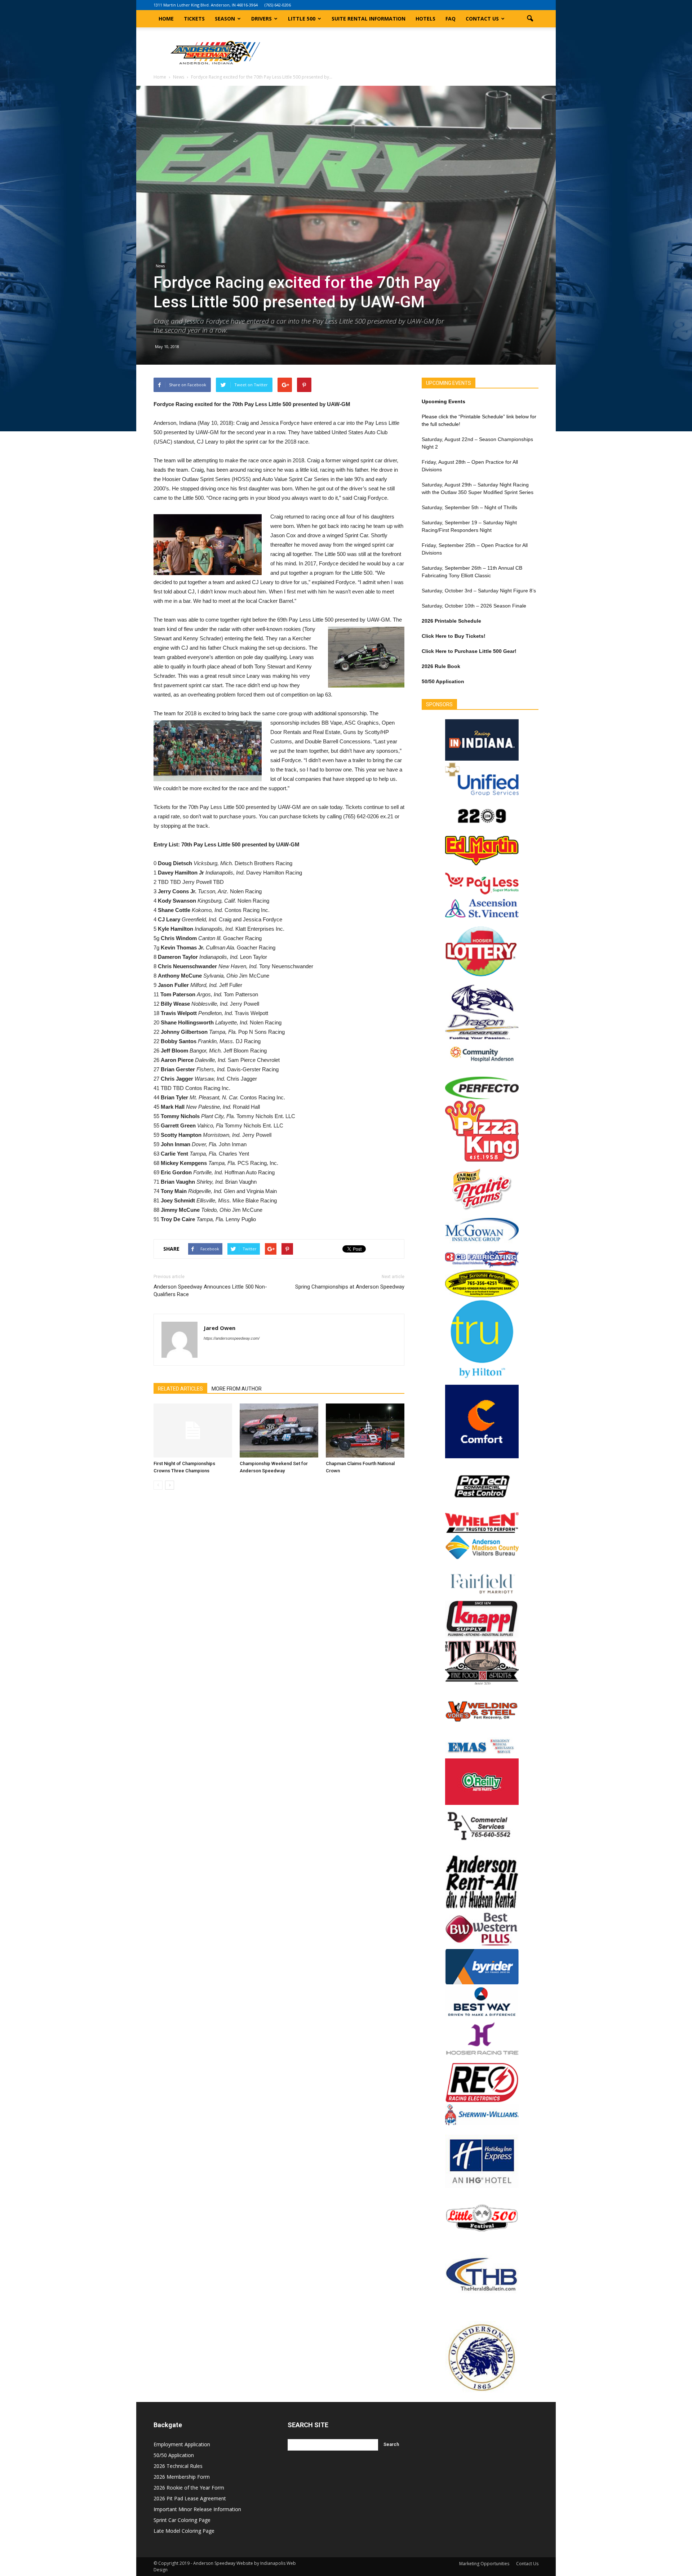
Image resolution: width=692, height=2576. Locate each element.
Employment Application (182, 2444)
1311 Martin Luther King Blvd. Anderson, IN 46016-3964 (206, 5)
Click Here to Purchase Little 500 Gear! (469, 651)
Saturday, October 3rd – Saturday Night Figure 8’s (479, 591)
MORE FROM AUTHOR (237, 1389)
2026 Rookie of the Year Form (189, 2488)
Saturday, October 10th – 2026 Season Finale (474, 606)
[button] (530, 19)
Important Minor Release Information (197, 2509)
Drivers (261, 19)
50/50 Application (174, 2455)
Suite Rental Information (369, 19)
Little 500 (302, 19)
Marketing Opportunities (484, 2564)
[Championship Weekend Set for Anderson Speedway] (279, 1431)
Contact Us (482, 19)
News (160, 266)
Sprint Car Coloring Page (182, 2520)
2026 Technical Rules (178, 2466)
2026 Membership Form (182, 2477)
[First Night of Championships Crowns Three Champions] (193, 1431)
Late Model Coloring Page (184, 2531)
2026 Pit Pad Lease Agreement (190, 2498)
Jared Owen (219, 1328)
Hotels (425, 19)
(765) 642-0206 (278, 5)
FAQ (451, 19)
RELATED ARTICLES (180, 1389)
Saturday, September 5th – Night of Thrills (469, 507)
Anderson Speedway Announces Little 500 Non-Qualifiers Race (210, 1291)
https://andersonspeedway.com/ (232, 1338)
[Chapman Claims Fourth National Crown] (365, 1431)
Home (166, 19)
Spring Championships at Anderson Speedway (350, 1287)
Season (225, 19)
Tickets (194, 19)
